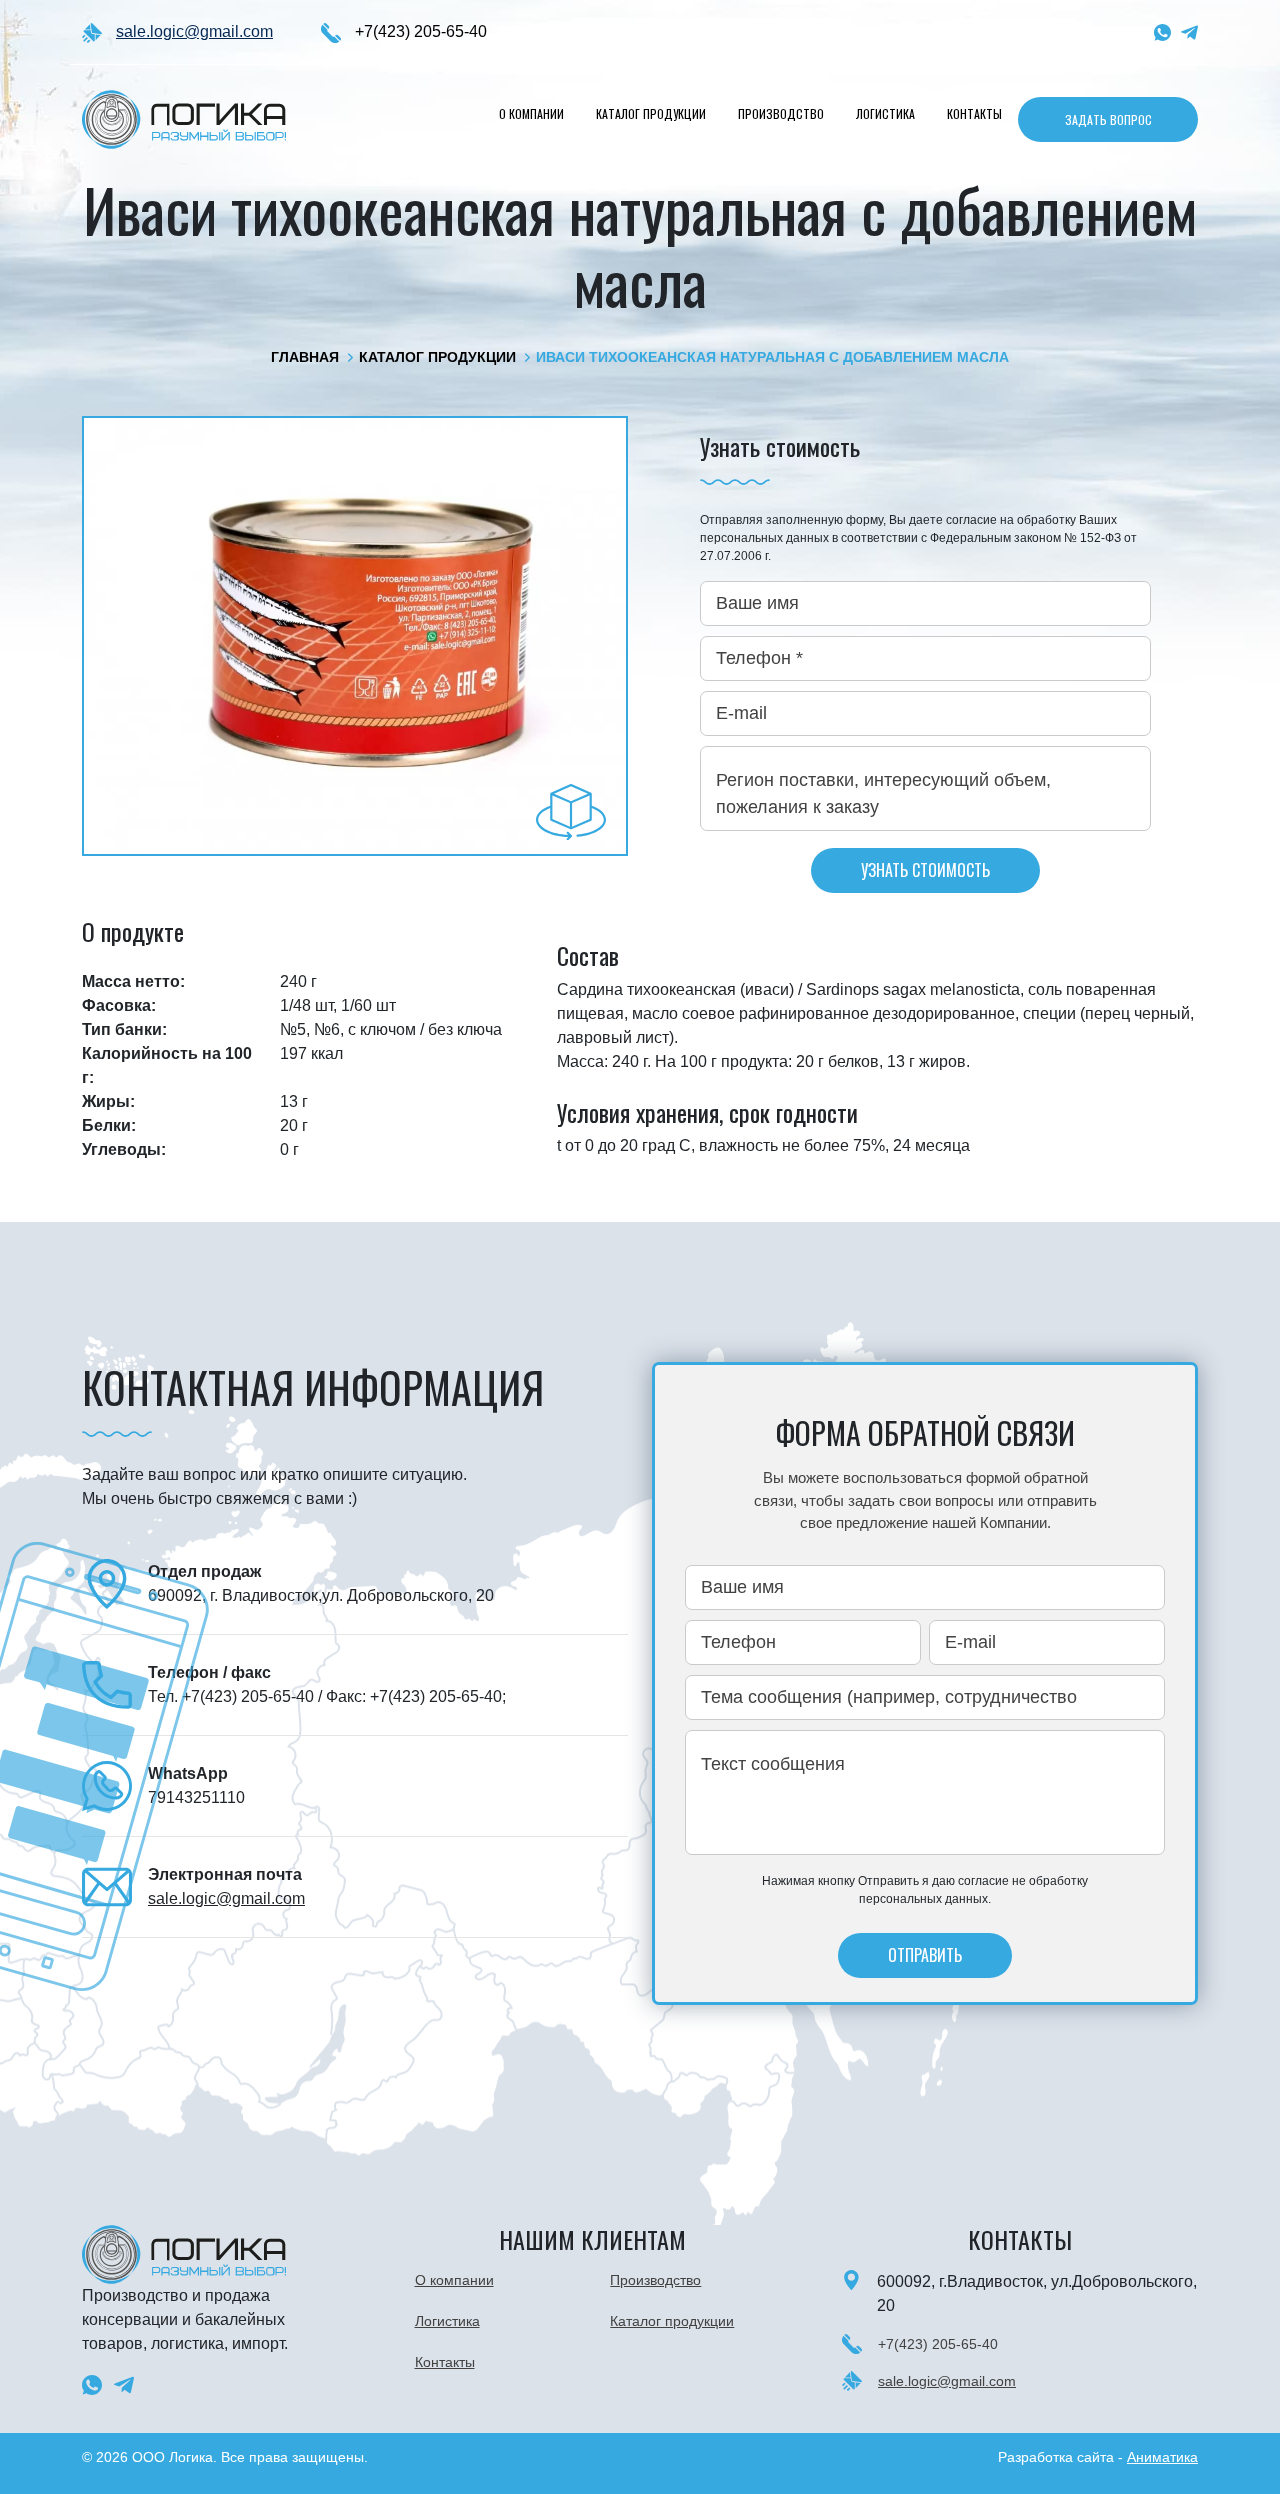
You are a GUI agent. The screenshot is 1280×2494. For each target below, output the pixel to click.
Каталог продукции (651, 113)
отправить (925, 1955)
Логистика (885, 113)
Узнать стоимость (925, 870)
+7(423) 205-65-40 (421, 31)
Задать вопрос (1108, 119)
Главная (305, 357)
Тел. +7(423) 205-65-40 (233, 1696)
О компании (531, 113)
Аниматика (1162, 2457)
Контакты (974, 113)
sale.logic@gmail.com (194, 31)
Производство (781, 113)
